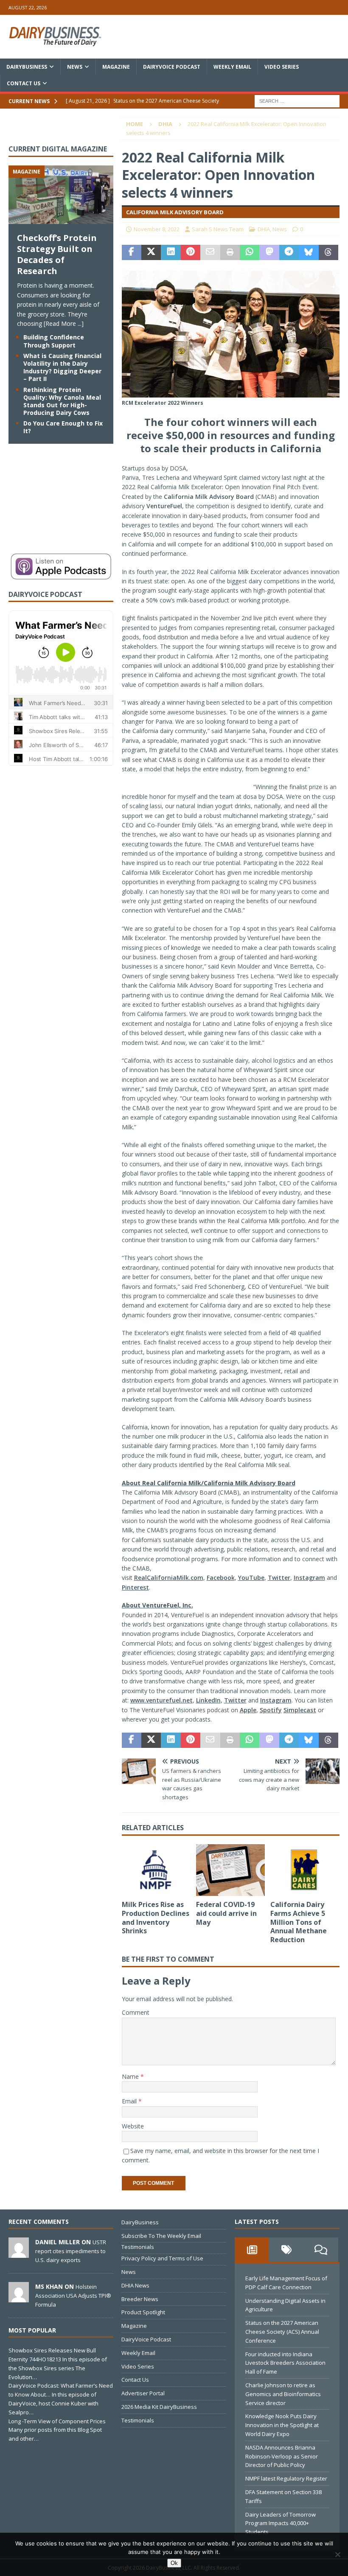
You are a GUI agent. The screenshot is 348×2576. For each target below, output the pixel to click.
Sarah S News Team (218, 229)
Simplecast (300, 1710)
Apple (248, 1710)
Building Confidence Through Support (54, 341)
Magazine (116, 67)
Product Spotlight (143, 2312)
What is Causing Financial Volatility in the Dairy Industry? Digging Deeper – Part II (62, 367)
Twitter (279, 1578)
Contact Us (24, 83)
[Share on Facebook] (132, 252)
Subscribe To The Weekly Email (161, 2236)
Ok (174, 2563)
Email (130, 2101)
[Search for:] (297, 100)
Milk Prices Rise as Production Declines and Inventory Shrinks (156, 1918)
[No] (337, 2554)
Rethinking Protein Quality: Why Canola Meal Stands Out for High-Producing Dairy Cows (62, 401)
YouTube (251, 1578)
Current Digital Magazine (58, 149)
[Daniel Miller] (19, 2253)
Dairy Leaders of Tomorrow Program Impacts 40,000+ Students (281, 2523)
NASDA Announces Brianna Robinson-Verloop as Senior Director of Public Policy (282, 2456)
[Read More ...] (64, 323)
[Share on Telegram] (289, 252)
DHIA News (135, 2285)
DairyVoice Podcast (172, 67)
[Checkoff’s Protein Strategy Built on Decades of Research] (61, 219)
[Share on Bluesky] (309, 252)
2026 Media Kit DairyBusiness (159, 2407)
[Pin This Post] (191, 252)
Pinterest (135, 1587)
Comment (136, 2012)
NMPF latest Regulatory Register (286, 2478)
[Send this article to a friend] (210, 252)
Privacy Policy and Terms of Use (162, 2258)
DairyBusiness (27, 67)
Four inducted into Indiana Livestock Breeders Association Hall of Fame (285, 2363)
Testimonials (138, 2247)
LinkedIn (208, 1700)
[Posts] (252, 2250)
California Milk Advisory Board (209, 497)
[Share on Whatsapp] (250, 252)
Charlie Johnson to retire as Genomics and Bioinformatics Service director (283, 2394)
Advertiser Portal (143, 2393)
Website (133, 2126)
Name (131, 2076)
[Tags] (286, 2250)
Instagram (309, 1578)
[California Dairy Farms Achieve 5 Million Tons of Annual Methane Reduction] (305, 1870)
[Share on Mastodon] (269, 252)
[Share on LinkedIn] (171, 252)
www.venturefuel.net (161, 1700)
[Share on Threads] (328, 252)
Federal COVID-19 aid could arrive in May (226, 1913)
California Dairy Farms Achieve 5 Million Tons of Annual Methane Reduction (299, 1922)
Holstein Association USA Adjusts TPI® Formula (73, 2296)
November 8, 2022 (157, 229)
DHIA (264, 229)
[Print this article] (230, 252)
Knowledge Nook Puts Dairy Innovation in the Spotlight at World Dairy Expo (282, 2425)
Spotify (271, 1710)
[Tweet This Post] (151, 252)
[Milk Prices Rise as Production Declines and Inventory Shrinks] (156, 1870)
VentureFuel (164, 506)
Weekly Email (232, 67)
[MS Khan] (19, 2298)
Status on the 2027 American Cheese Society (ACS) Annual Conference (282, 2332)
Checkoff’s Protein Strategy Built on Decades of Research (57, 254)
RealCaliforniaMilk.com (169, 1578)
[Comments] (321, 2250)
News (75, 67)
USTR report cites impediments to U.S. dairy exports (71, 2251)
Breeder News (140, 2299)
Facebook (221, 1578)
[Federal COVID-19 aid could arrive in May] (231, 1870)
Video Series (282, 67)
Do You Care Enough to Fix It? (63, 427)
